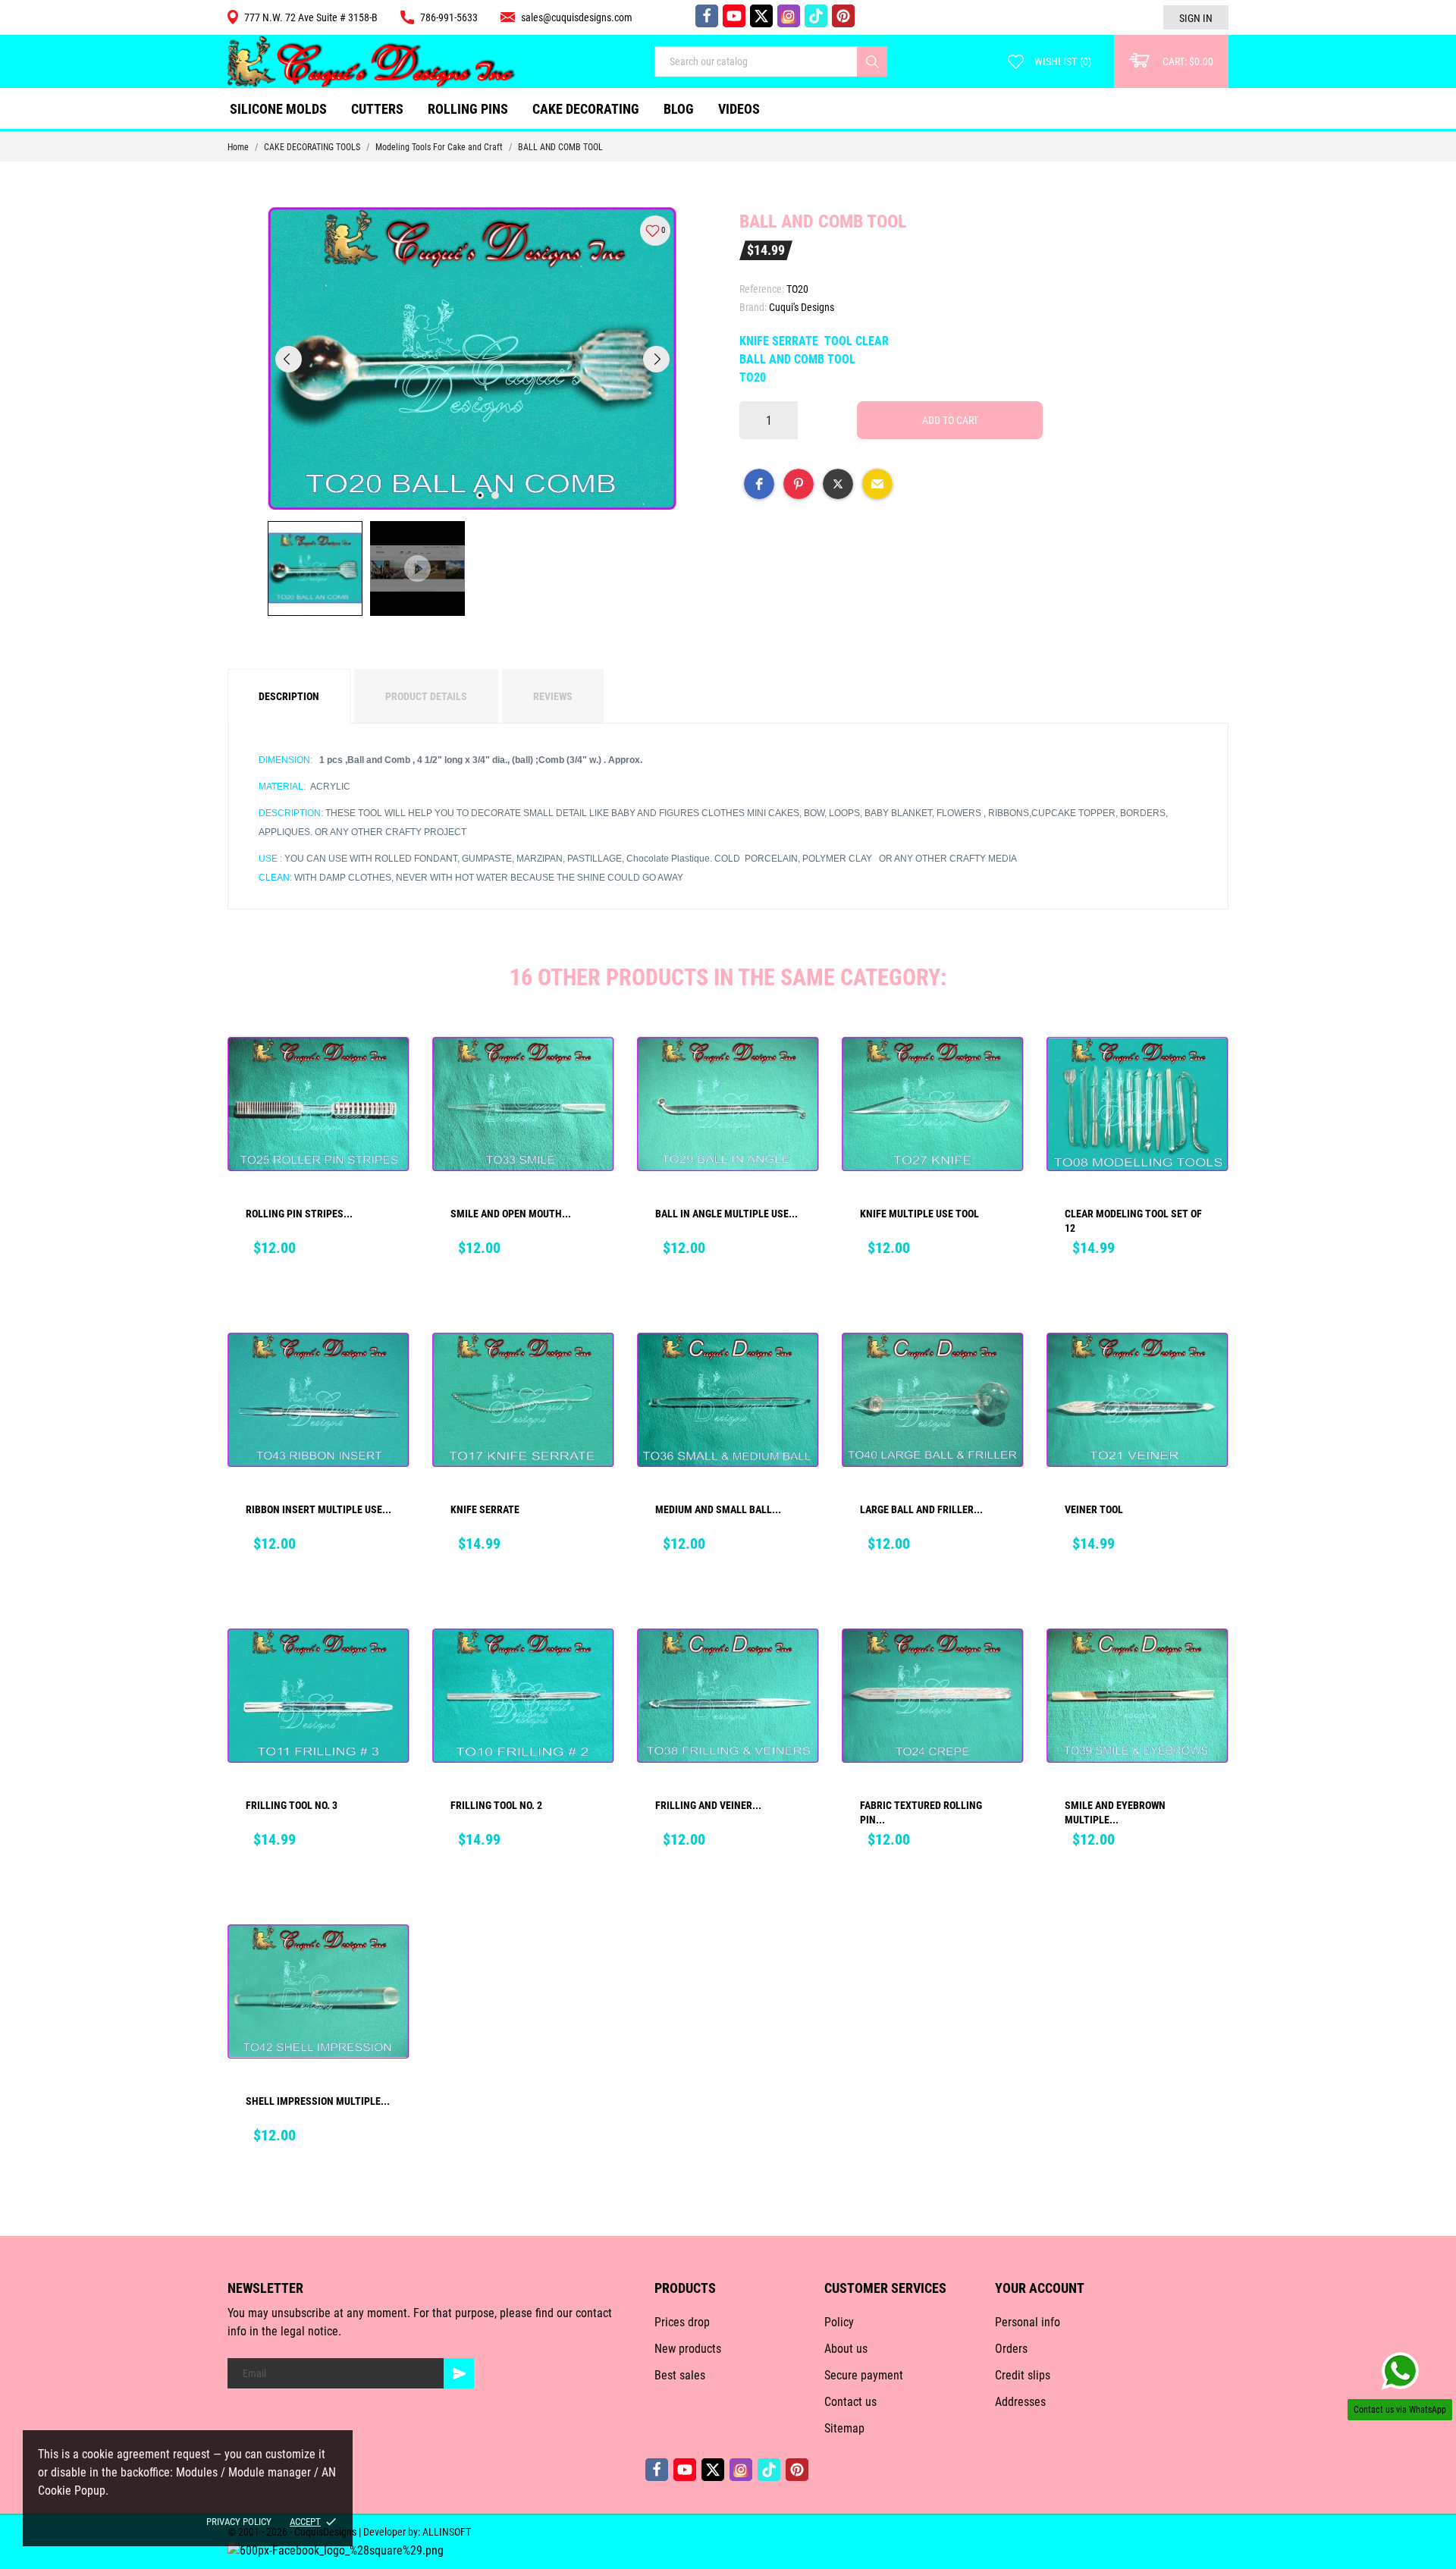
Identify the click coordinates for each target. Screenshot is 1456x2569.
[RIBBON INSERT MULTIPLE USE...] (388, 1366)
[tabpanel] (472, 358)
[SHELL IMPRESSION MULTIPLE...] (388, 1958)
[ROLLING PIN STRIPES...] (388, 1070)
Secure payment (864, 2375)
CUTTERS (381, 103)
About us (846, 2349)
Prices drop (682, 2322)
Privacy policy (239, 2522)
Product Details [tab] (426, 696)
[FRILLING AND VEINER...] (797, 1662)
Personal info (1028, 2322)
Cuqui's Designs (802, 307)
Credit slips (1023, 2375)
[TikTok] (816, 16)
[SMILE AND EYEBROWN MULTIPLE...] (1207, 1662)
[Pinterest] (843, 16)
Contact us (850, 2402)
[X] (761, 16)
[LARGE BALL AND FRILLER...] (1002, 1366)
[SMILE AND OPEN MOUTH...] (592, 1070)
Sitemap (844, 2428)
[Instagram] (789, 16)
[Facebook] (707, 16)
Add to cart (950, 420)
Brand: (753, 307)
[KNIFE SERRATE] (592, 1366)
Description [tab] (289, 696)
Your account (1040, 2288)
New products (688, 2349)
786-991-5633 (449, 17)
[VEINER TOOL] (1207, 1366)
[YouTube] (734, 16)
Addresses (1020, 2402)
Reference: (762, 289)
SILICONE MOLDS (278, 109)
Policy (839, 2322)
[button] (759, 484)
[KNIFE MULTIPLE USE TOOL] (1002, 1070)
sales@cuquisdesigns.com (577, 17)
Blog (679, 109)
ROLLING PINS (468, 109)
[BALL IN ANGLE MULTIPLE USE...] (797, 1070)
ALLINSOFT (447, 2532)
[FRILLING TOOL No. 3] (388, 1662)
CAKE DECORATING (586, 109)
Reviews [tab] (553, 696)
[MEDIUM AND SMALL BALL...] (797, 1366)
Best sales (680, 2375)
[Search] (872, 61)
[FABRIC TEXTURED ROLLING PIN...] (1002, 1662)
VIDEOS (739, 109)
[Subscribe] (459, 2373)
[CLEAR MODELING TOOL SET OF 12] (1207, 1070)
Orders (1011, 2349)
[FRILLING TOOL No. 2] (592, 1662)
